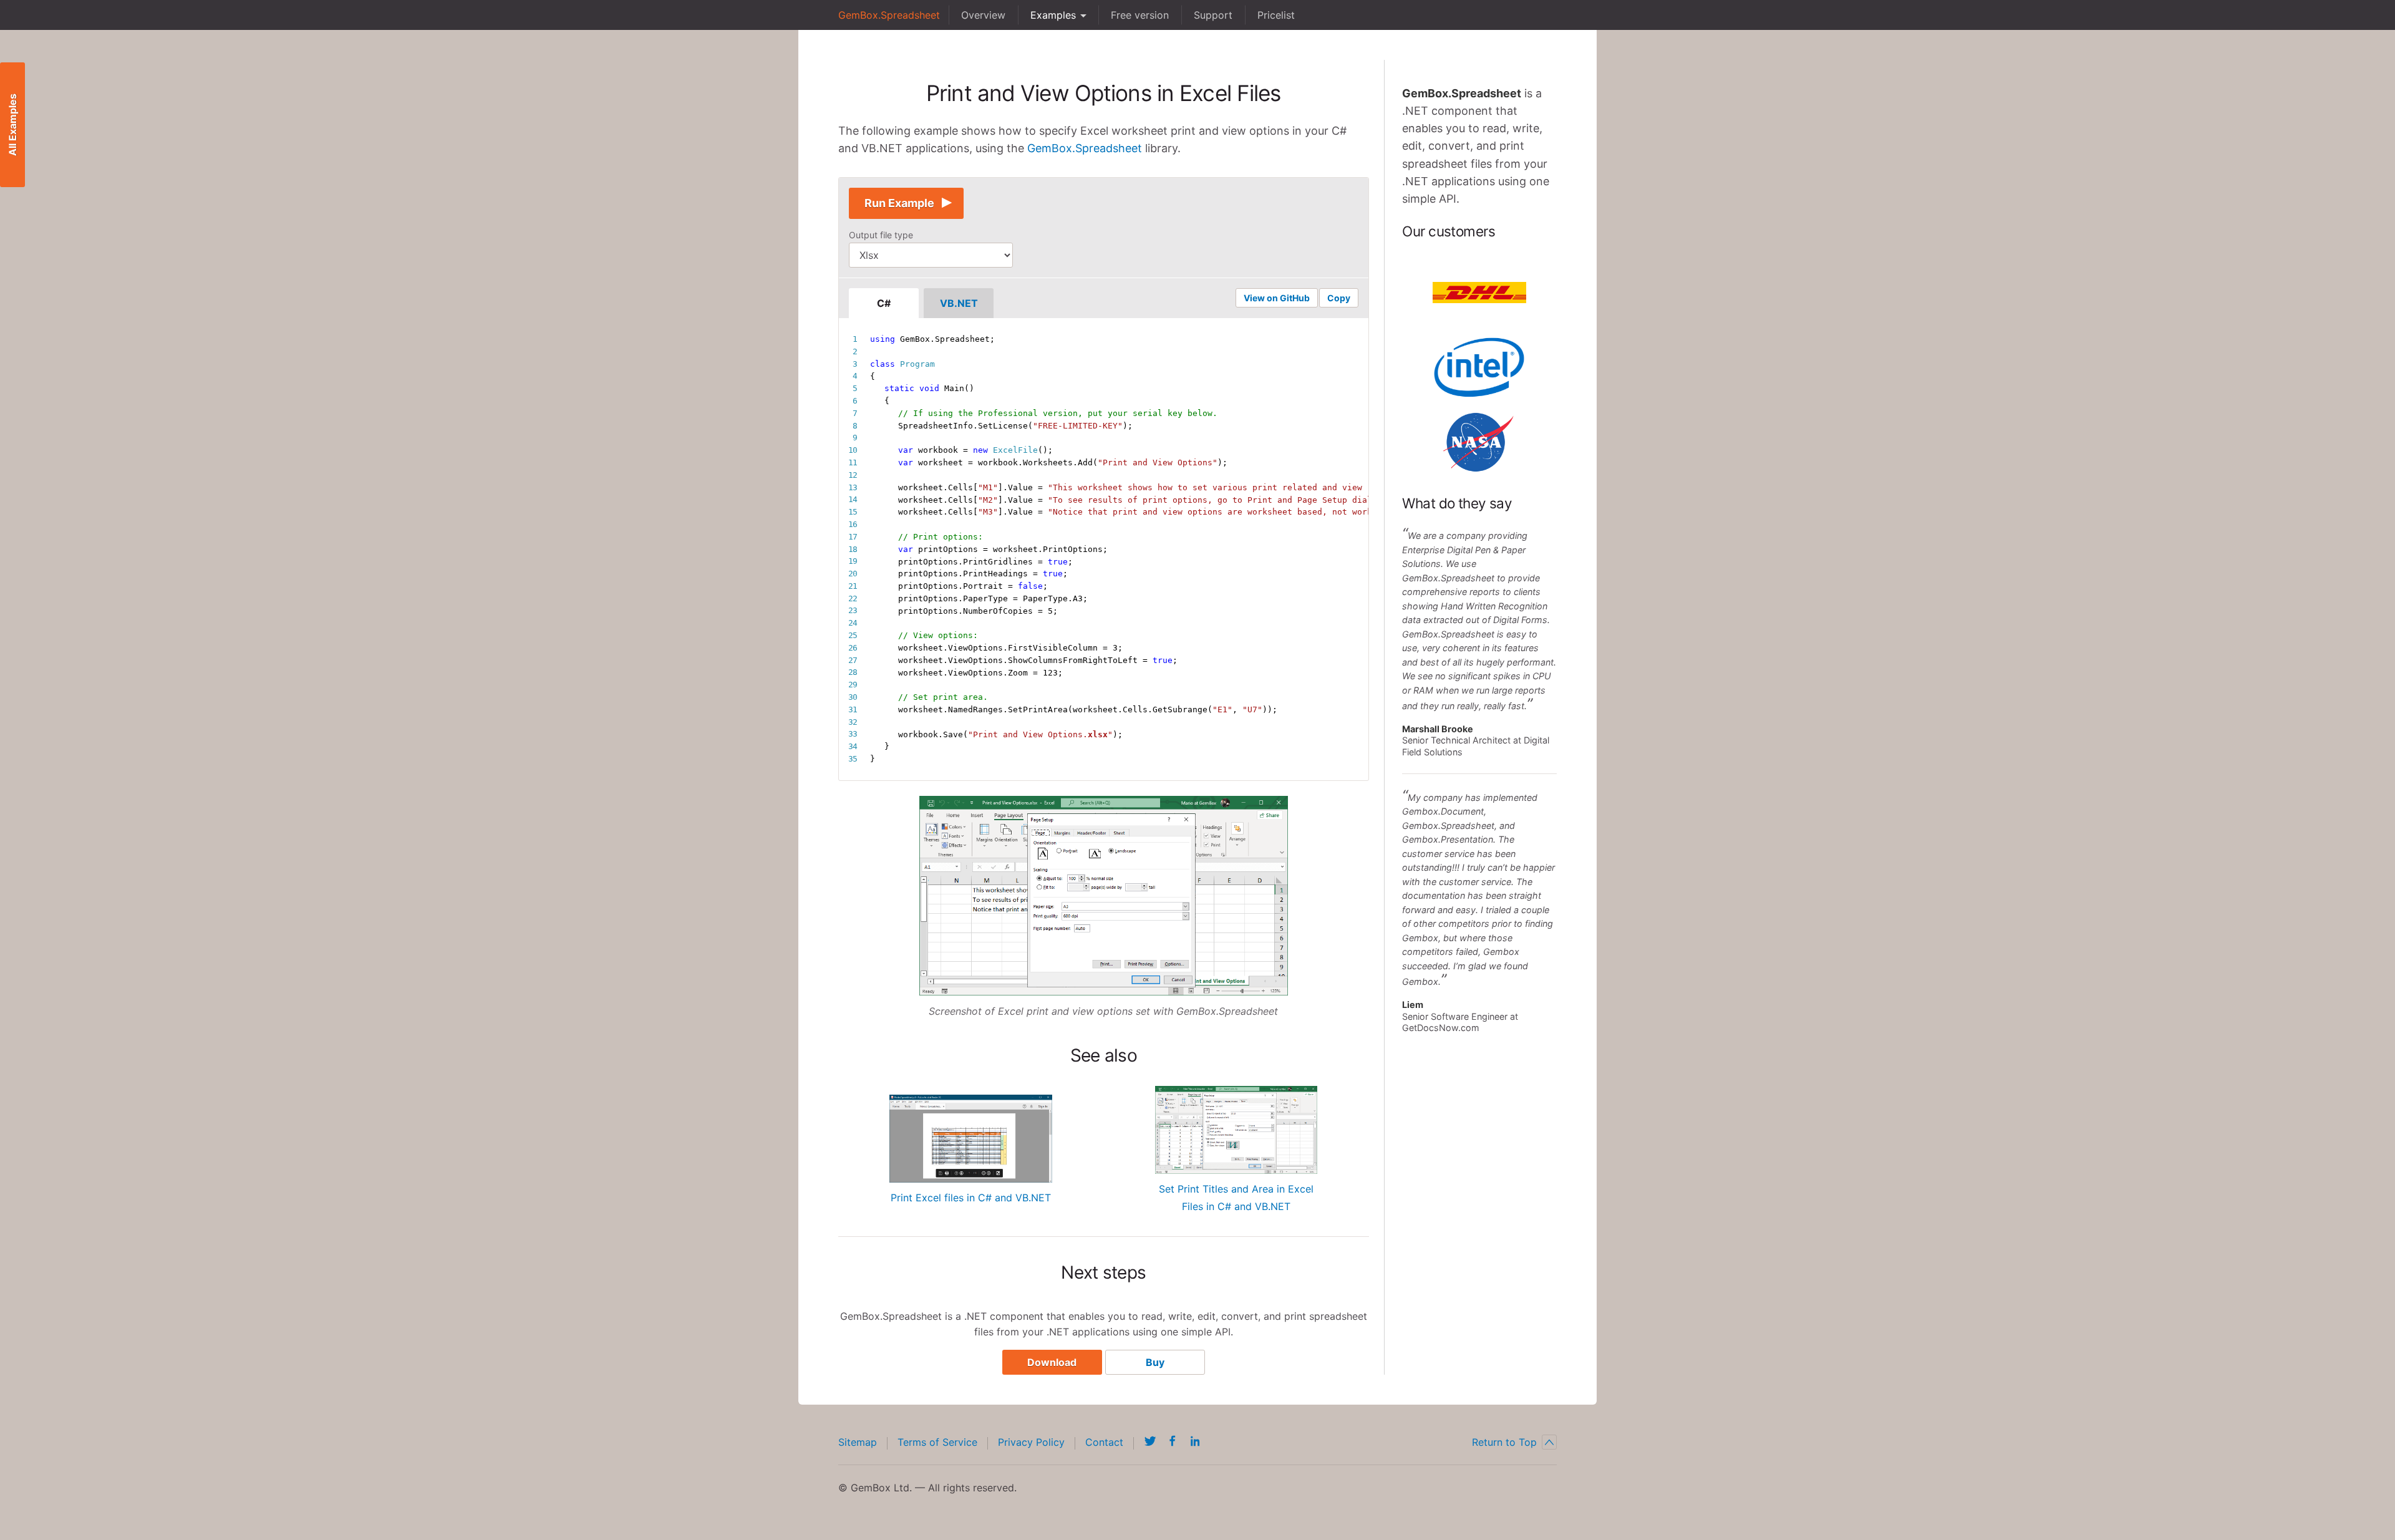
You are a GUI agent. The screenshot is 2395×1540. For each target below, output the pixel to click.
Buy (1155, 1362)
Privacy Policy (1031, 1442)
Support (1213, 15)
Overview (983, 15)
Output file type (881, 235)
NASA (1479, 442)
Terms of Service (937, 1442)
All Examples (12, 125)
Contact (1104, 1442)
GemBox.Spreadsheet (889, 15)
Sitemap (858, 1442)
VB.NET (959, 303)
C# (884, 303)
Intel (1479, 367)
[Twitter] (1150, 1441)
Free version (1140, 15)
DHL (1479, 293)
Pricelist (1276, 15)
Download (1052, 1362)
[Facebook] (1173, 1441)
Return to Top (1504, 1442)
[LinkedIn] (1195, 1441)
